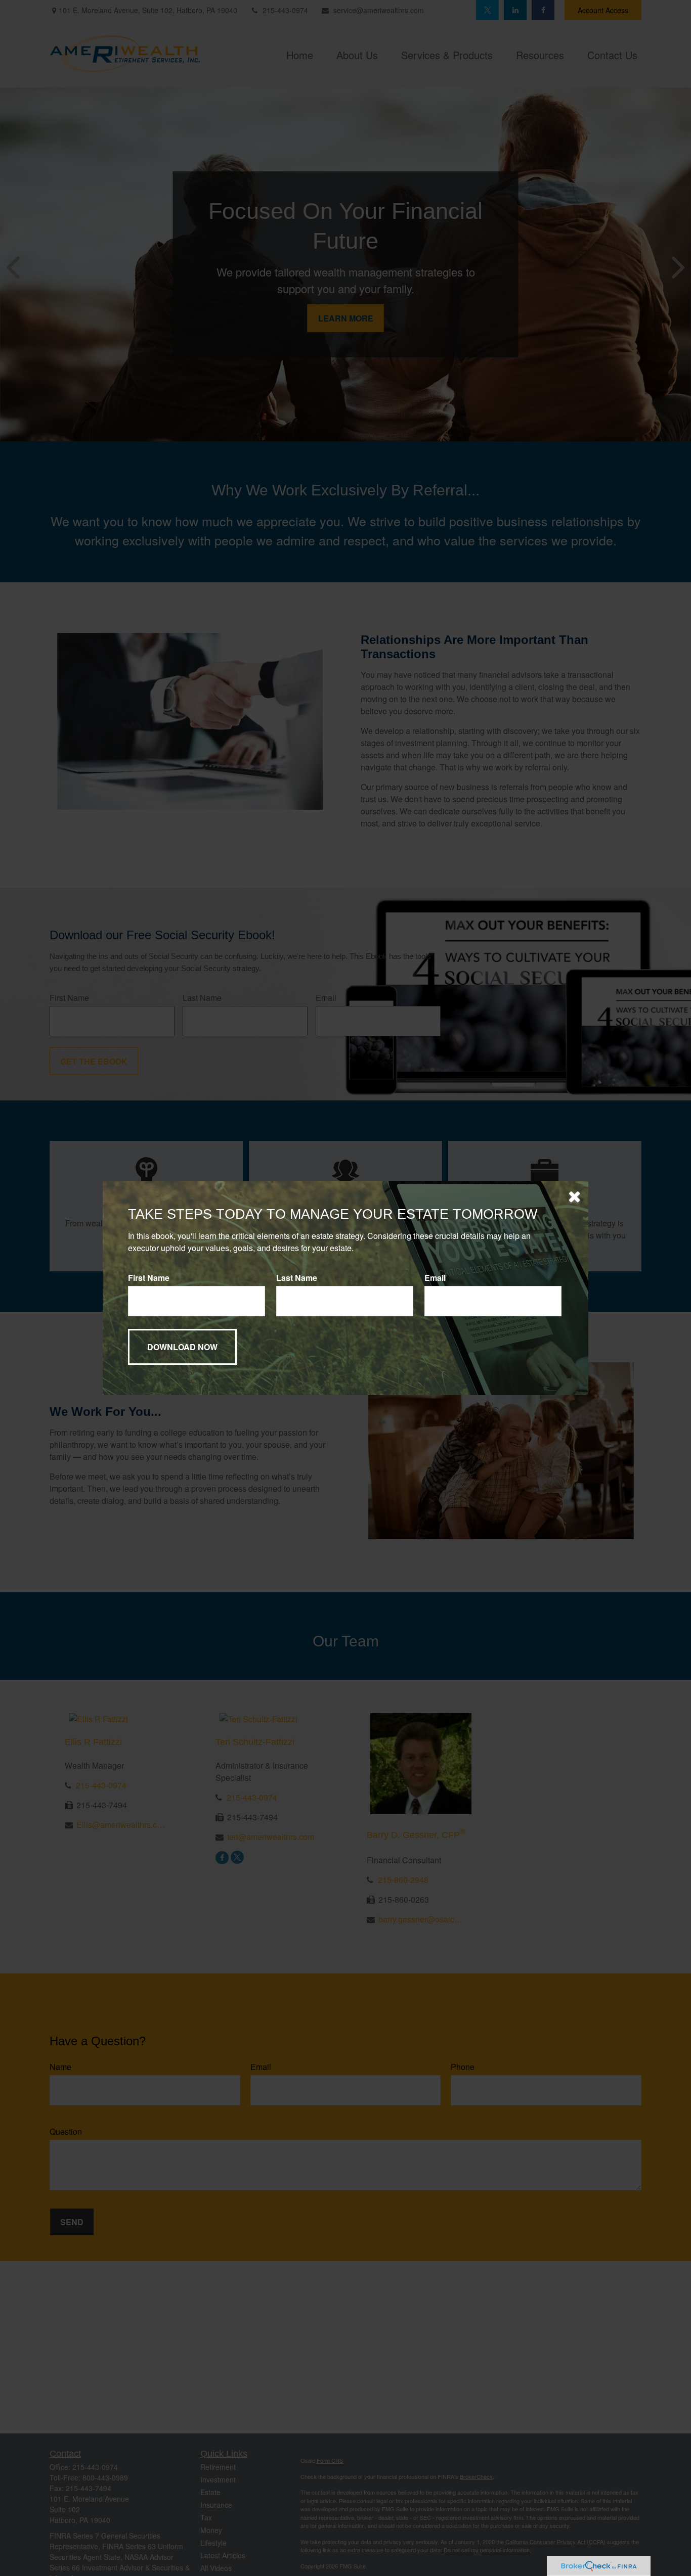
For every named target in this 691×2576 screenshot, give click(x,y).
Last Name (297, 1278)
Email (435, 1278)
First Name (149, 1278)
